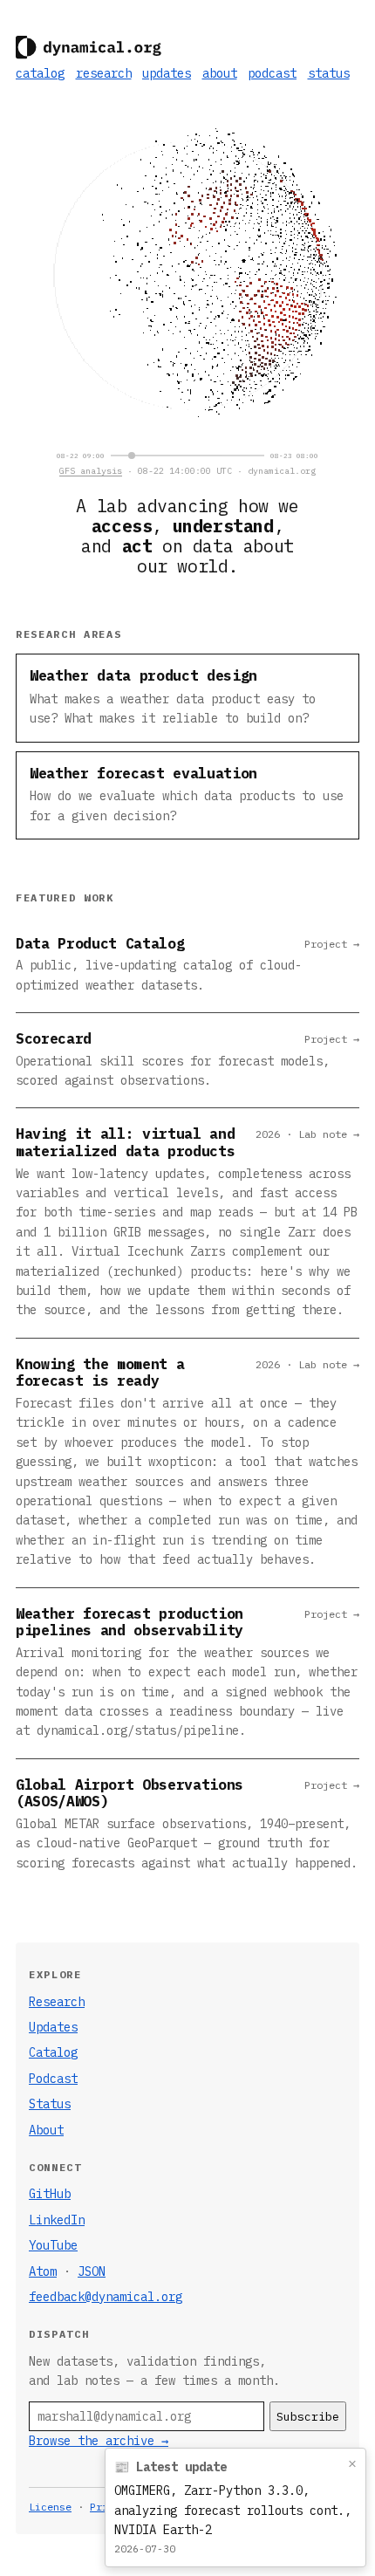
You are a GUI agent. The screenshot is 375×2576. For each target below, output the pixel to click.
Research (57, 2002)
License (50, 2507)
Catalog (53, 2052)
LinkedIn (57, 2220)
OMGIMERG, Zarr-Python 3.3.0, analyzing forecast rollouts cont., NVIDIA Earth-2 (233, 2510)
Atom (43, 2271)
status (329, 73)
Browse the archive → (99, 2441)
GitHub (50, 2194)
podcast (272, 73)
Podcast (53, 2079)
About (46, 2130)
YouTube (53, 2245)
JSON (92, 2271)
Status (50, 2104)
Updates (53, 2027)
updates (167, 73)
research (104, 73)
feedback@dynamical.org (106, 2297)
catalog (40, 73)
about (220, 73)
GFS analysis (91, 471)
